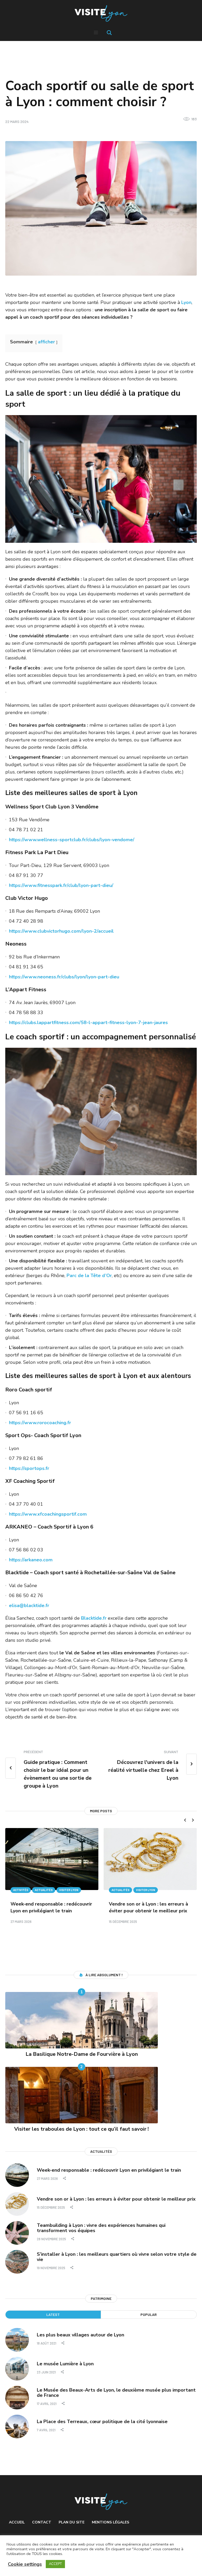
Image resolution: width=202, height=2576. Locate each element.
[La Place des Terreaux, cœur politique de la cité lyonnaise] (17, 2426)
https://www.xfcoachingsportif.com (48, 1514)
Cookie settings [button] (25, 2564)
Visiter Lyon (69, 1890)
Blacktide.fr (94, 1618)
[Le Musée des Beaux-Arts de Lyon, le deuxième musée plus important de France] (17, 2397)
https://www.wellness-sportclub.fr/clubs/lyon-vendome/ (72, 840)
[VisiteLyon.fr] (101, 14)
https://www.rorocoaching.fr (40, 1423)
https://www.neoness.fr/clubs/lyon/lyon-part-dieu (64, 977)
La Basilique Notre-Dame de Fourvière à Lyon (82, 2054)
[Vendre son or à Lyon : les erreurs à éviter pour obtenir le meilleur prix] (150, 1859)
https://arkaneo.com (31, 1560)
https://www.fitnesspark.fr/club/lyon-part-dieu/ (61, 885)
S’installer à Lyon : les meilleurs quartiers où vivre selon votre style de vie (117, 2257)
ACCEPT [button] (55, 2564)
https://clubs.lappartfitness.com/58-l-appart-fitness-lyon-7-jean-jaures (88, 1023)
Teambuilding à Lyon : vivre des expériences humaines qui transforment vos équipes (101, 2228)
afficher (46, 342)
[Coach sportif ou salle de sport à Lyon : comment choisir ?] (101, 208)
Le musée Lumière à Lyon (65, 2364)
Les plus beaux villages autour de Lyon (80, 2335)
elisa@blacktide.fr (29, 1606)
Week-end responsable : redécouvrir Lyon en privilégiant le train (109, 2170)
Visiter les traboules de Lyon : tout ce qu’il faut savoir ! (82, 2129)
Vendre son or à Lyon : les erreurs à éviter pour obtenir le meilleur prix (116, 2199)
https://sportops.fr (29, 1468)
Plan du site (72, 2522)
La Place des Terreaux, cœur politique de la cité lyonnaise (102, 2422)
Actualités (44, 1890)
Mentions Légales (110, 2522)
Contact (42, 2522)
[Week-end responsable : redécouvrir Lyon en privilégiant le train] (52, 1859)
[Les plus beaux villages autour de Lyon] (17, 2340)
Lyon (186, 302)
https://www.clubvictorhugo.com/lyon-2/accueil (61, 931)
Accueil (17, 2522)
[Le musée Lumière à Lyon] (17, 2368)
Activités (21, 1890)
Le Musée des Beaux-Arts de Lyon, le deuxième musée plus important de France (116, 2393)
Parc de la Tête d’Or (89, 1276)
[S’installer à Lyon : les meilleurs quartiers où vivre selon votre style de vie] (17, 2262)
